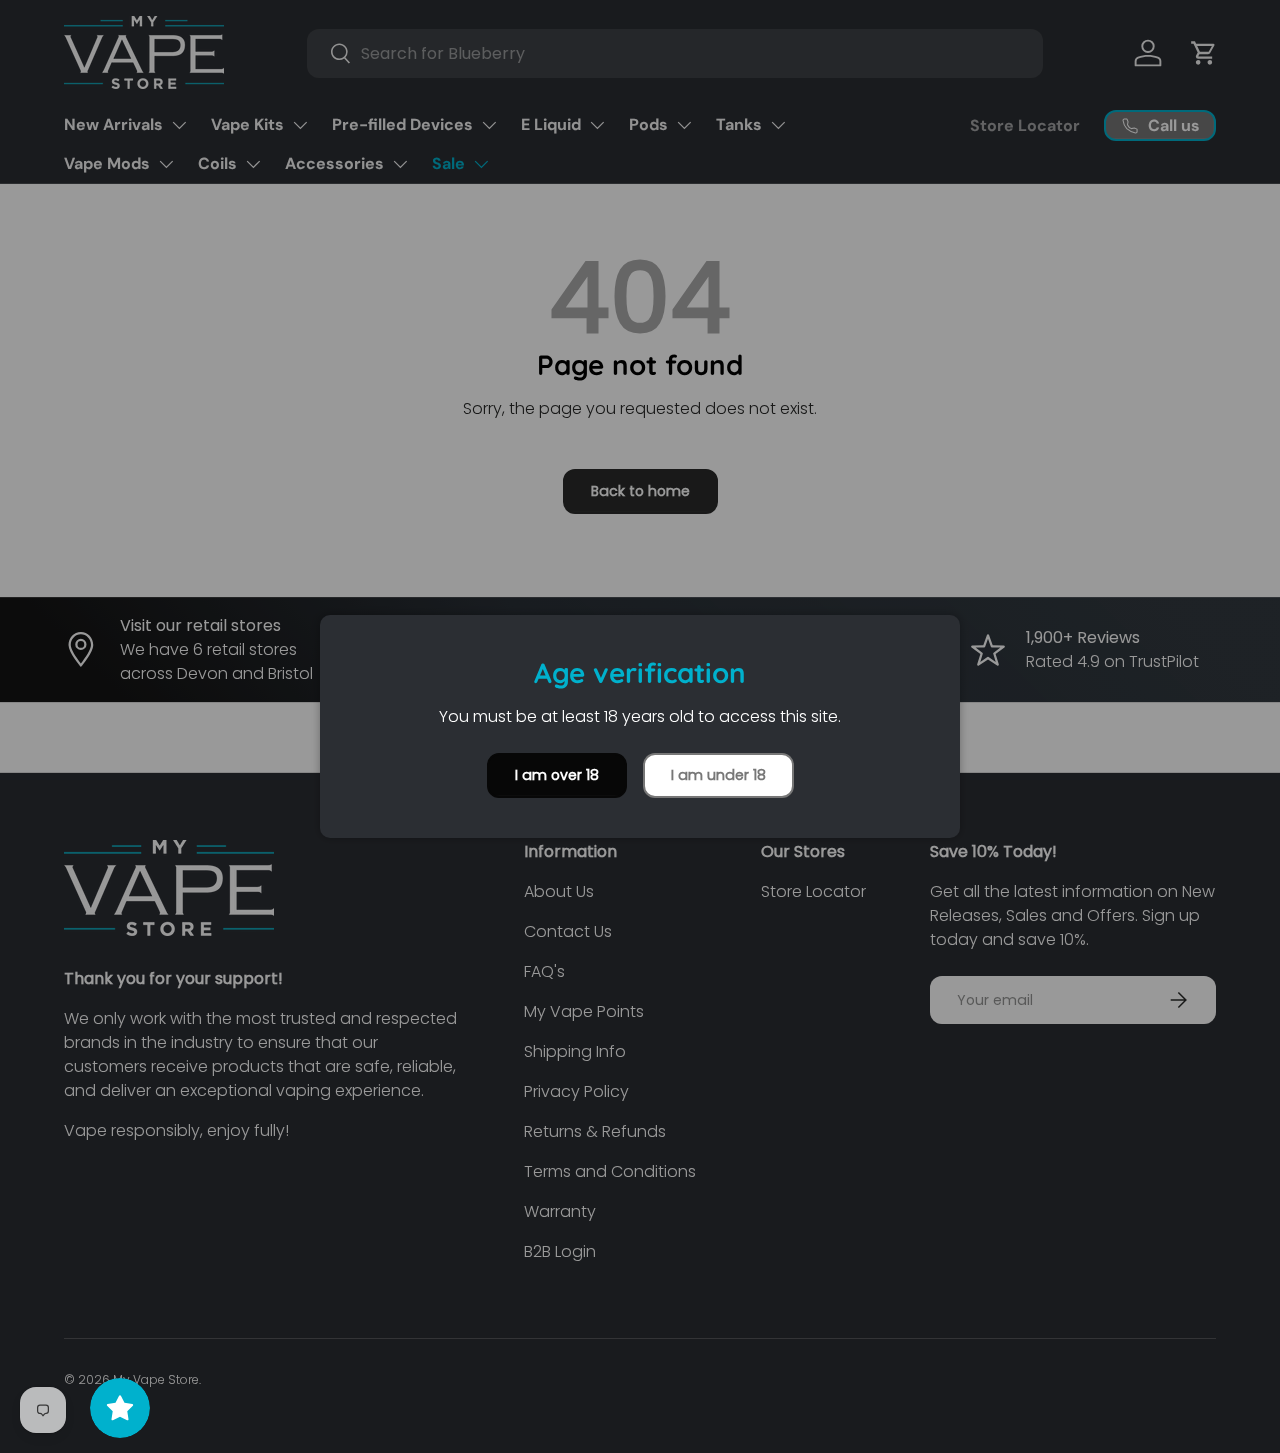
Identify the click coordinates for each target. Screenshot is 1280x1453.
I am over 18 (557, 775)
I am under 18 (718, 775)
